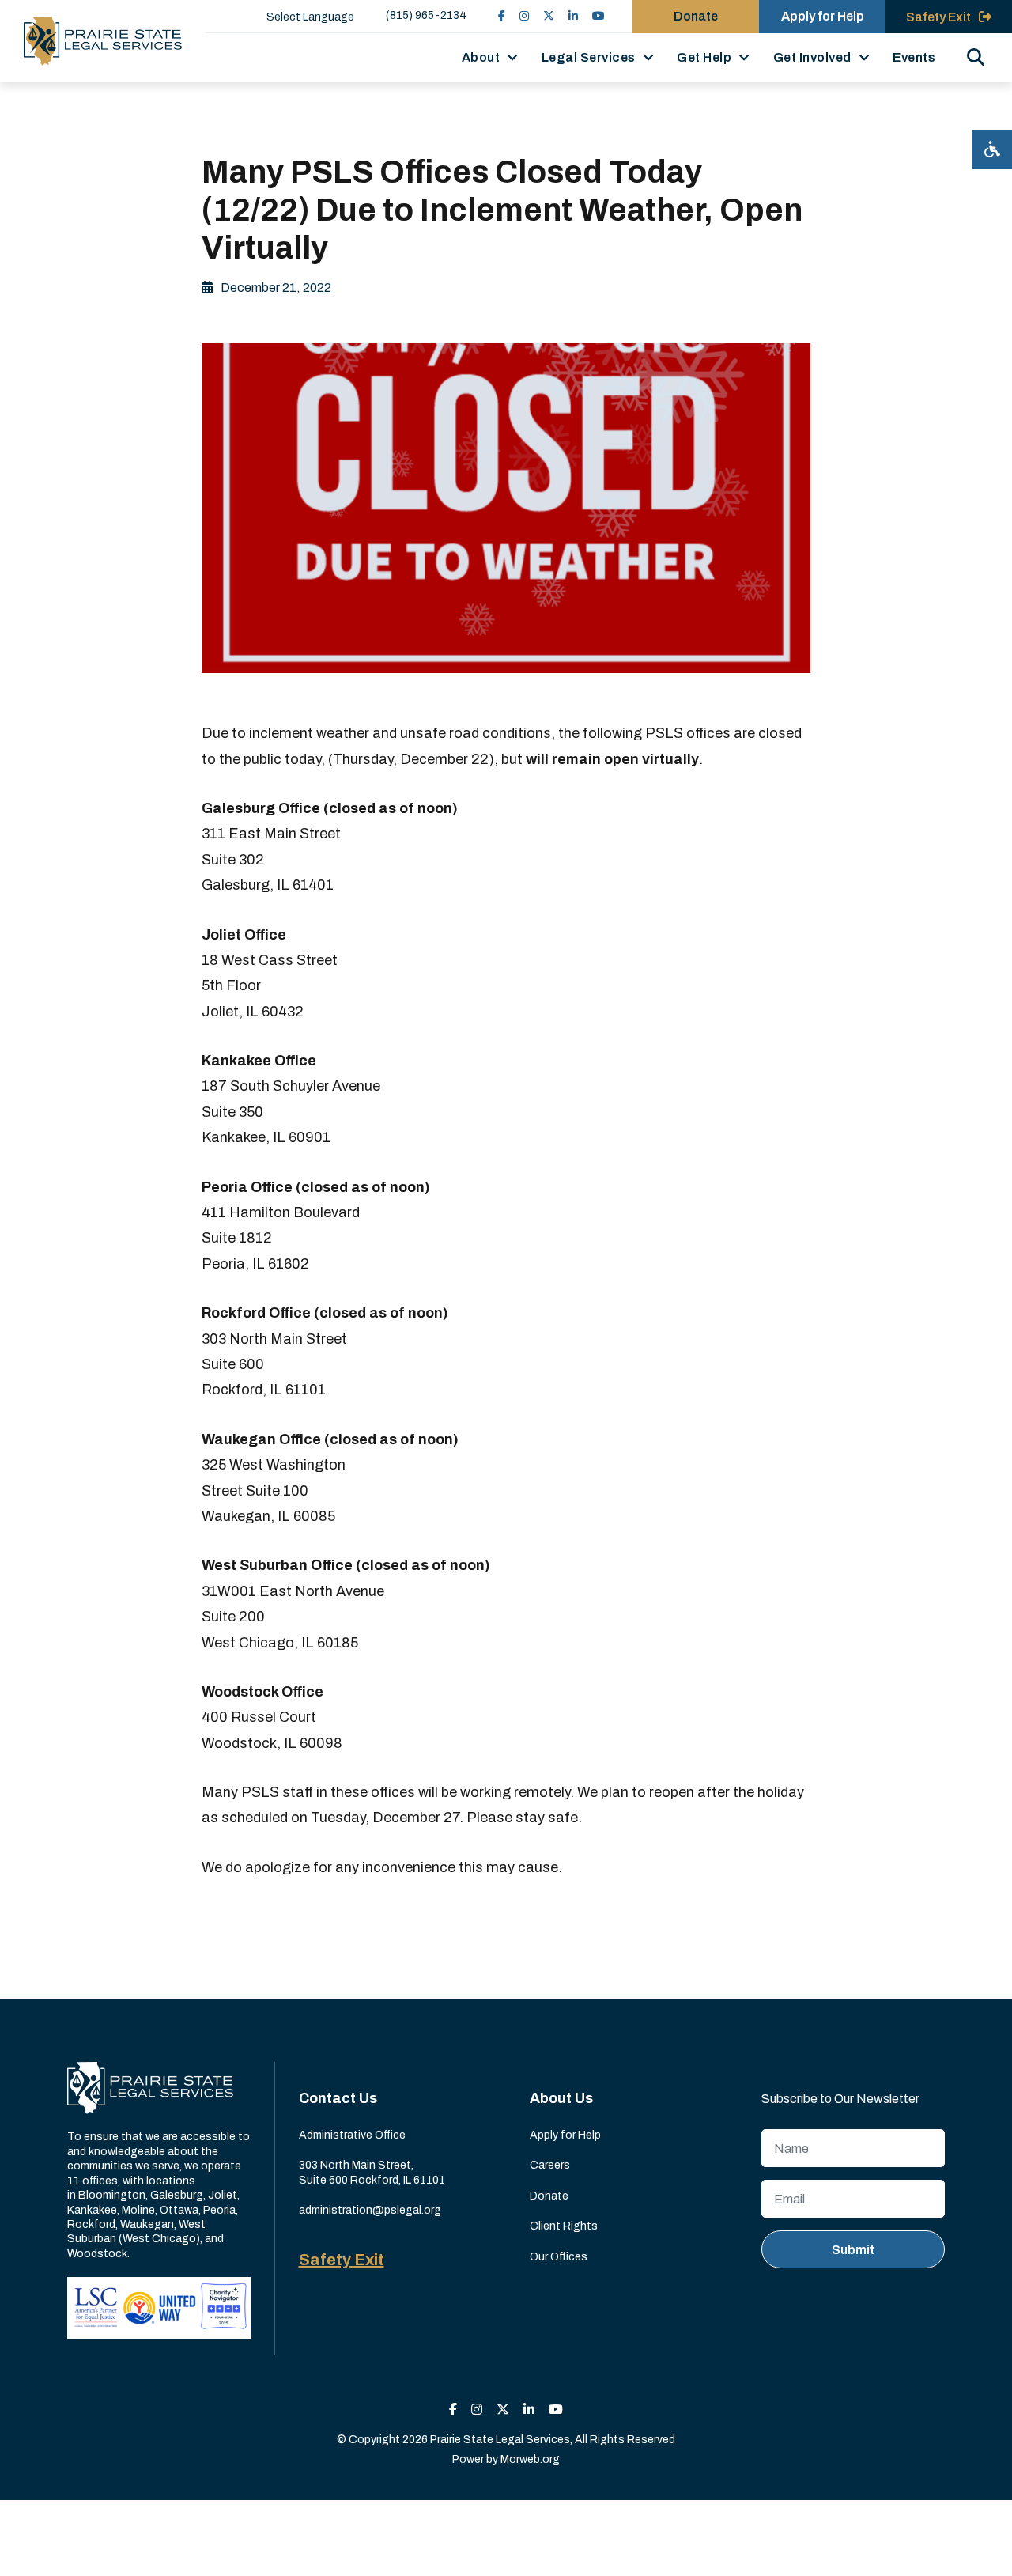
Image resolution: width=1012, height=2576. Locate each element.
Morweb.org (530, 2459)
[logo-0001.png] (103, 41)
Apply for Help (823, 16)
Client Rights (564, 2226)
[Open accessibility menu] (992, 149)
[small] (502, 16)
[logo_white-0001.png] (150, 2088)
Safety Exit (342, 2260)
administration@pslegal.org (370, 2210)
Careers (550, 2165)
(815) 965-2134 (426, 15)
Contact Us (338, 2098)
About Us (561, 2098)
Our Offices (559, 2257)
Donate (696, 16)
